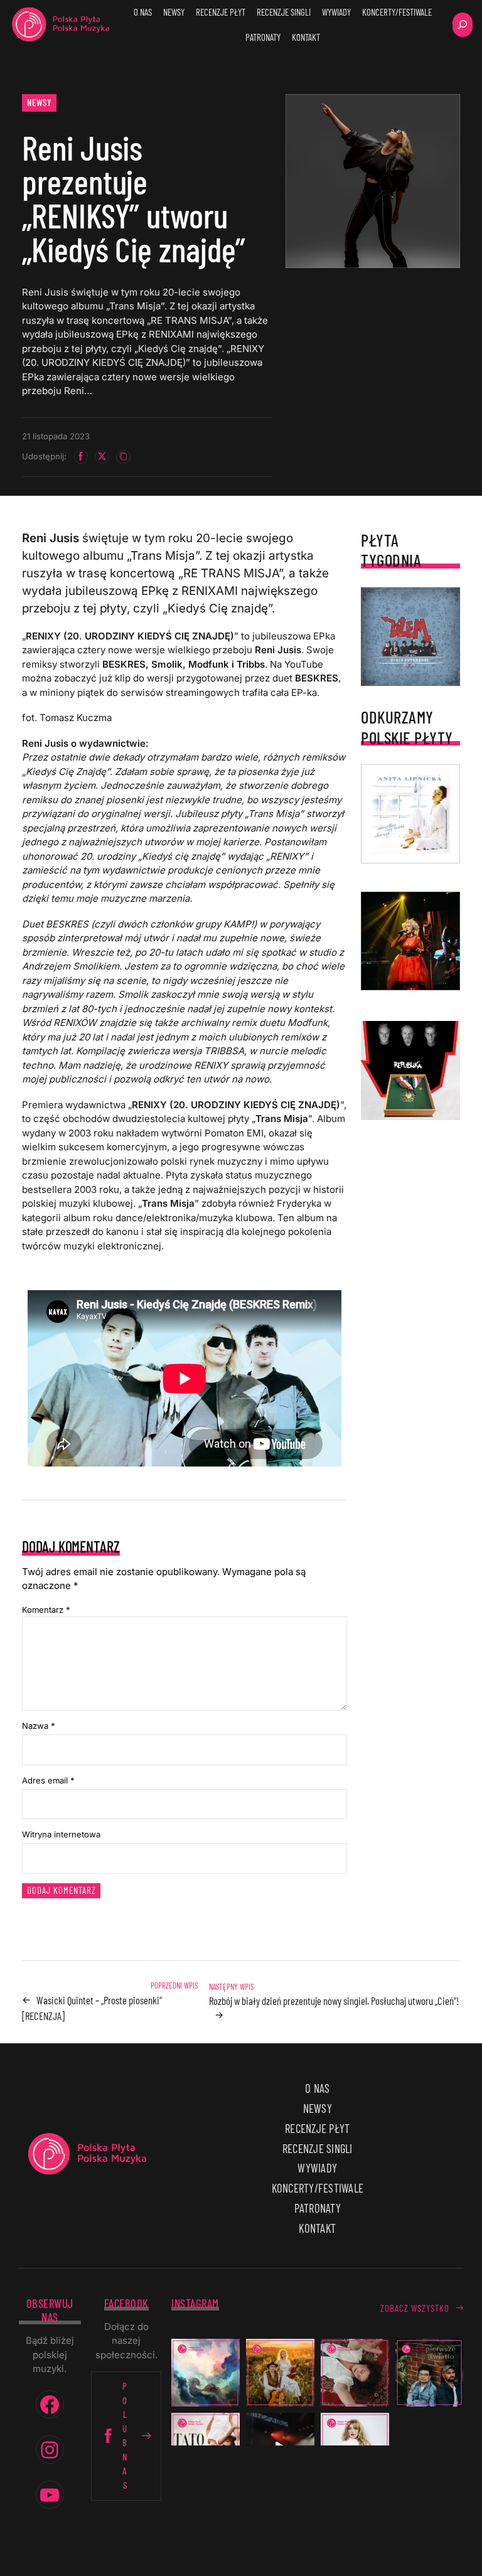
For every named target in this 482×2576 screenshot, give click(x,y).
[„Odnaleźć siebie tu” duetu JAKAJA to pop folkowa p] (280, 2373)
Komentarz (46, 1610)
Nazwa (39, 1726)
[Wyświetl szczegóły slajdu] (410, 941)
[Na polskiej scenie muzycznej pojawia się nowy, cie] (355, 2373)
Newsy (40, 102)
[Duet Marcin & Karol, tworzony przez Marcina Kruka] (430, 2373)
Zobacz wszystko (415, 2308)
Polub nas (125, 2435)
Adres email (48, 1780)
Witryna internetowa (61, 1834)
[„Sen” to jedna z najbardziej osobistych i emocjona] (206, 2373)
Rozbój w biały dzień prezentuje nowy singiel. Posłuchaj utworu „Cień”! (334, 2001)
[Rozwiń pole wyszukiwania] (463, 25)
